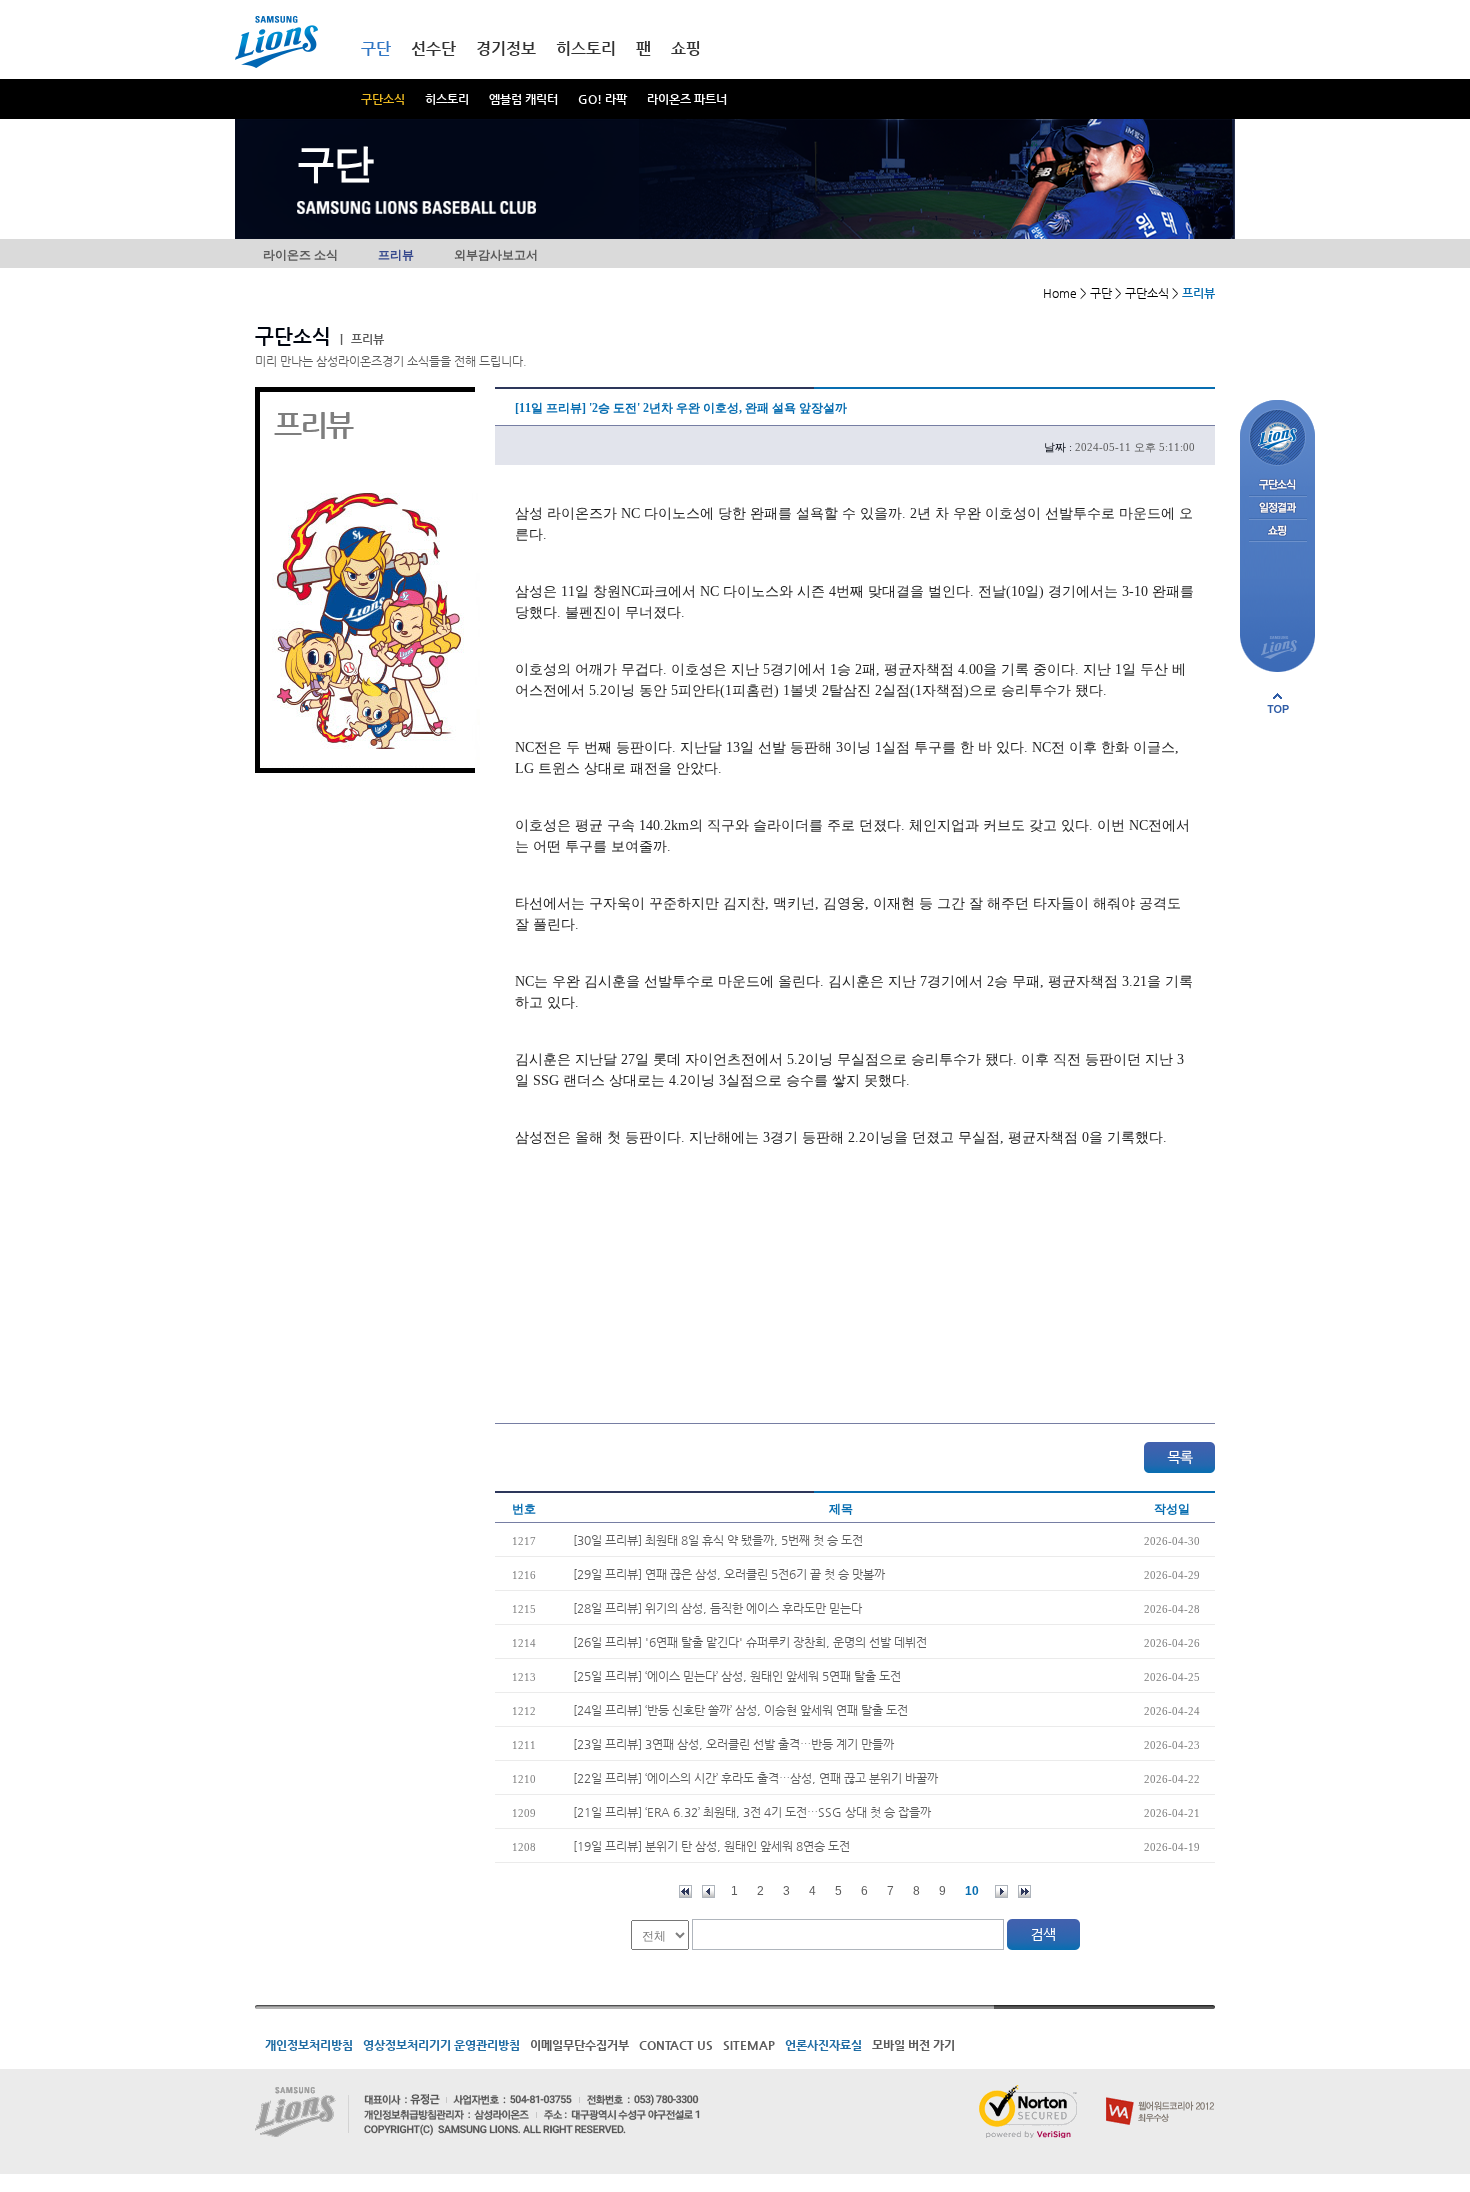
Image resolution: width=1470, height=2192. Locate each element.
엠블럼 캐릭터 (523, 99)
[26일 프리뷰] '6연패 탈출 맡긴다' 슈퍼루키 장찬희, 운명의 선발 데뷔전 (750, 1642)
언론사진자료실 (823, 2045)
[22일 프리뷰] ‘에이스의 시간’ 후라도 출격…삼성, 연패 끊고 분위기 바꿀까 (755, 1778)
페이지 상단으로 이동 (1278, 703)
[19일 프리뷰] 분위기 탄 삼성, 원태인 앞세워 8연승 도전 (711, 1846)
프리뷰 (396, 255)
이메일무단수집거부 (579, 2045)
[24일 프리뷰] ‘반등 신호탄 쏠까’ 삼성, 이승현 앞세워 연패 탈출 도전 (740, 1710)
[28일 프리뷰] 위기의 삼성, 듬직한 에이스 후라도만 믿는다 (717, 1608)
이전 (708, 1891)
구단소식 (383, 99)
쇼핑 (686, 48)
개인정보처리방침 (309, 2045)
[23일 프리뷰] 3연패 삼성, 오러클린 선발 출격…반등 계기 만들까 (733, 1744)
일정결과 (1277, 508)
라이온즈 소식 (300, 255)
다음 (1001, 1891)
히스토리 (447, 99)
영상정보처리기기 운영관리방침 (441, 2045)
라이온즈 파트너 (687, 99)
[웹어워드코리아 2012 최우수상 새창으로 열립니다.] (1160, 2093)
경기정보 (506, 48)
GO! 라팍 (602, 99)
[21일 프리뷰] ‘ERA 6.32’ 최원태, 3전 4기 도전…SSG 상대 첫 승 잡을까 (752, 1812)
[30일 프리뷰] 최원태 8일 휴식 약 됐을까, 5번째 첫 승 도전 (718, 1540)
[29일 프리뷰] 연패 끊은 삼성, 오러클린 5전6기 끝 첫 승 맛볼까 (729, 1574)
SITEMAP (749, 2045)
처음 (685, 1891)
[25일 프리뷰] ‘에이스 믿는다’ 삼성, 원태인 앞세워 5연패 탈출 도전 (737, 1676)
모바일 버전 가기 (913, 2045)
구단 (376, 48)
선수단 (433, 48)
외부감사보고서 (496, 255)
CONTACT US (676, 2045)
